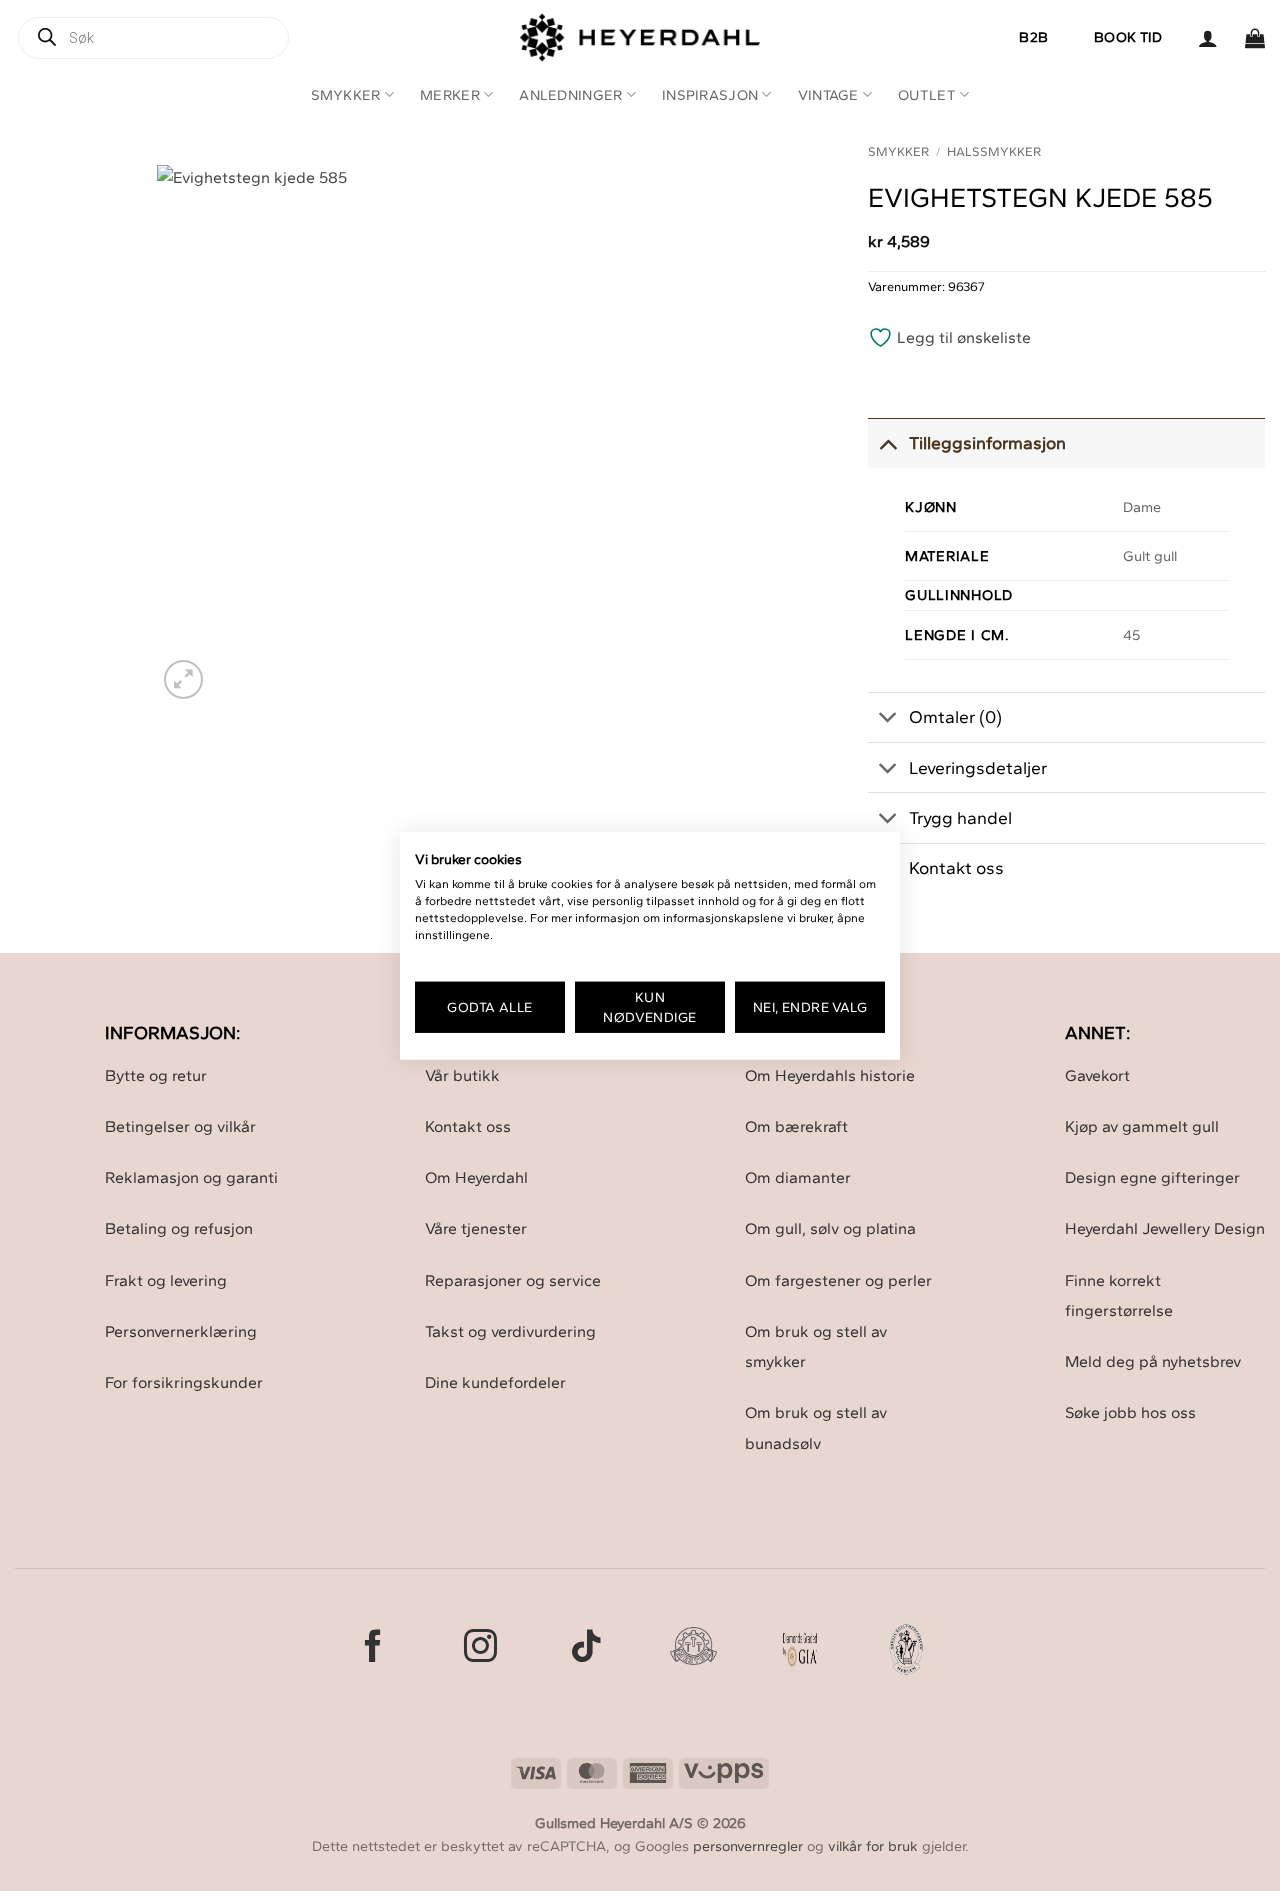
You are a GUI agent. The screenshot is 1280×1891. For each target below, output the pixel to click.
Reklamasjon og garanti (191, 1177)
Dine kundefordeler (495, 1382)
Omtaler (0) (955, 716)
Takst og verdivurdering (510, 1331)
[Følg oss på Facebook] (373, 1648)
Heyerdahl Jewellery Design (1165, 1228)
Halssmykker (994, 151)
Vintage (828, 95)
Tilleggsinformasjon (987, 442)
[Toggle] (887, 442)
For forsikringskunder (184, 1382)
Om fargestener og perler (838, 1280)
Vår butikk (462, 1075)
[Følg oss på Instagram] (480, 1648)
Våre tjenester (476, 1228)
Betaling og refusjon (179, 1228)
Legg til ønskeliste (962, 337)
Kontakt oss (468, 1126)
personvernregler (748, 1846)
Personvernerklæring (181, 1331)
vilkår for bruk (873, 1846)
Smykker (346, 95)
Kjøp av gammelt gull (1142, 1126)
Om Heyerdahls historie (830, 1075)
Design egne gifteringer (1152, 1177)
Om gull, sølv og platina (830, 1228)
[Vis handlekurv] (1255, 38)
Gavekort (1097, 1075)
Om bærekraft (796, 1126)
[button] (1208, 38)
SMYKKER (898, 151)
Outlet (927, 95)
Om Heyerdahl (476, 1177)
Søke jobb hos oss (1130, 1412)
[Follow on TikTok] (586, 1648)
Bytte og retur (156, 1075)
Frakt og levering (166, 1280)
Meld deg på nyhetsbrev (1153, 1361)
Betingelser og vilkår (180, 1126)
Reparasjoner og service (513, 1280)
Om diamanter (798, 1177)
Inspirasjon (710, 95)
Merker (450, 95)
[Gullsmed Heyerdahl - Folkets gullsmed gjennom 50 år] (640, 37)
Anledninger (570, 95)
